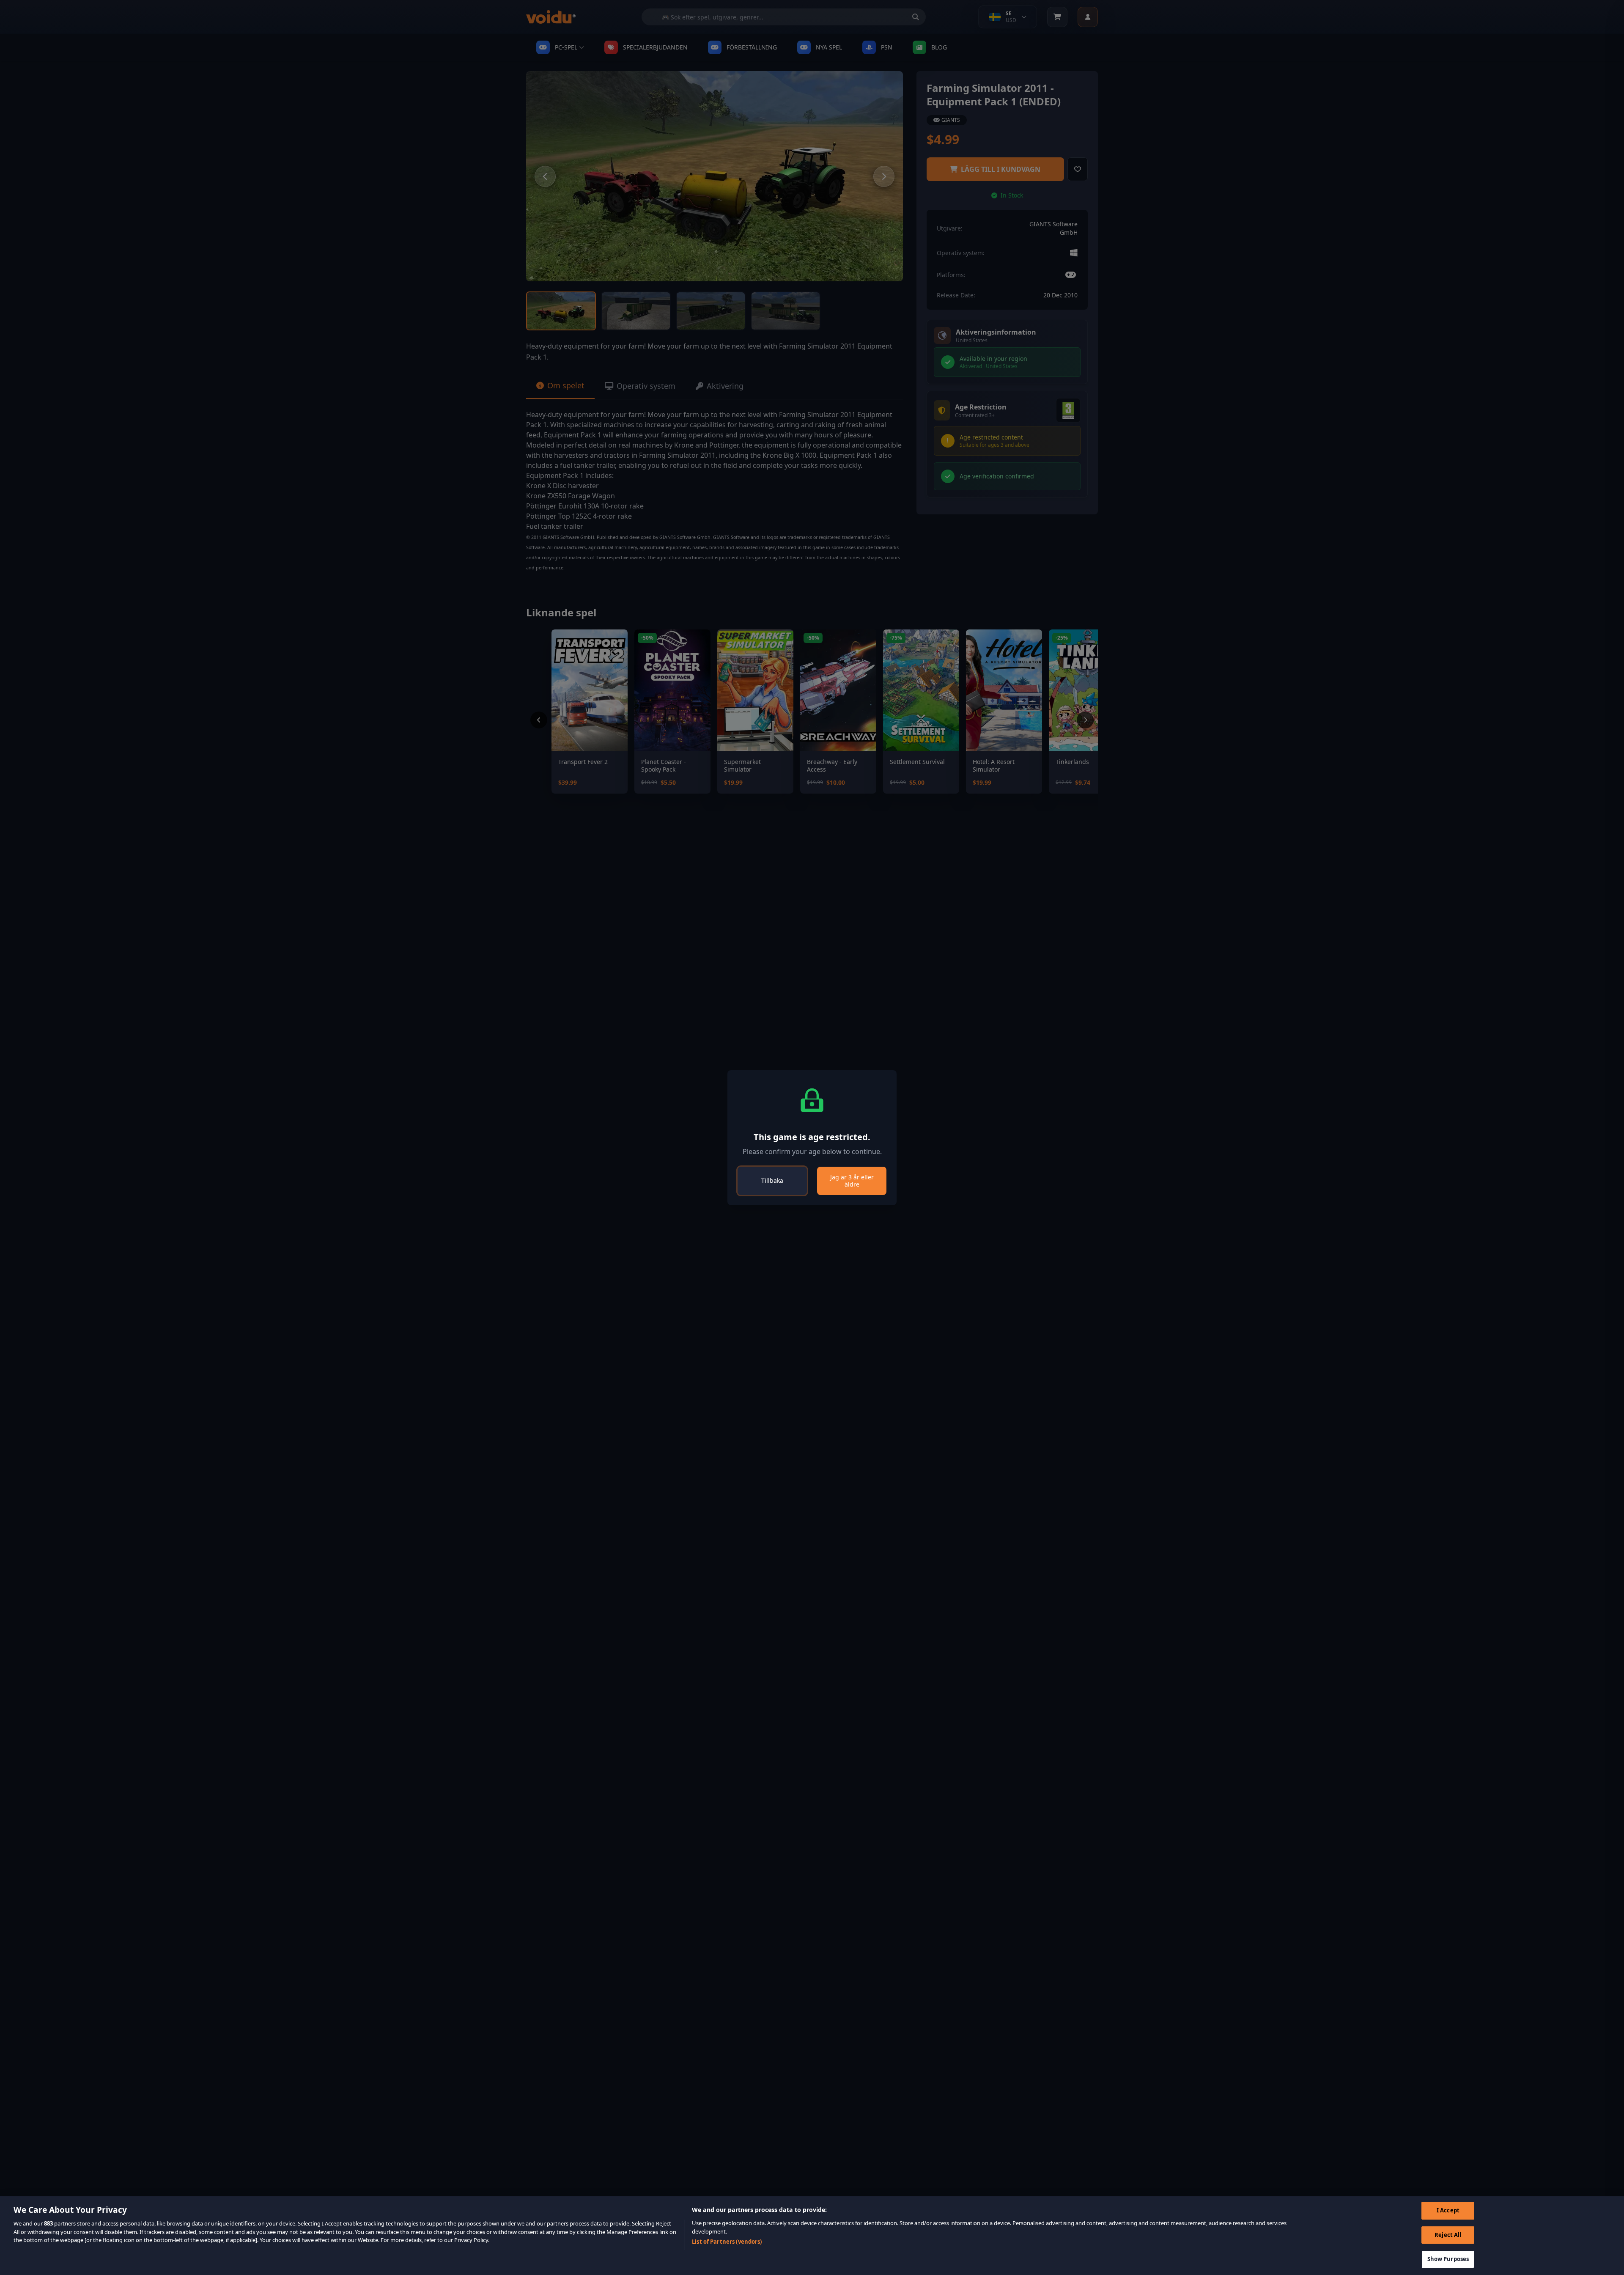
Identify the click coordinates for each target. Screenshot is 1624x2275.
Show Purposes (1448, 2259)
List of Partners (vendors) (727, 2242)
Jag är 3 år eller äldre (852, 1181)
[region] (812, 2236)
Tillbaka (772, 1180)
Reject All (1448, 2235)
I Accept (1448, 2210)
